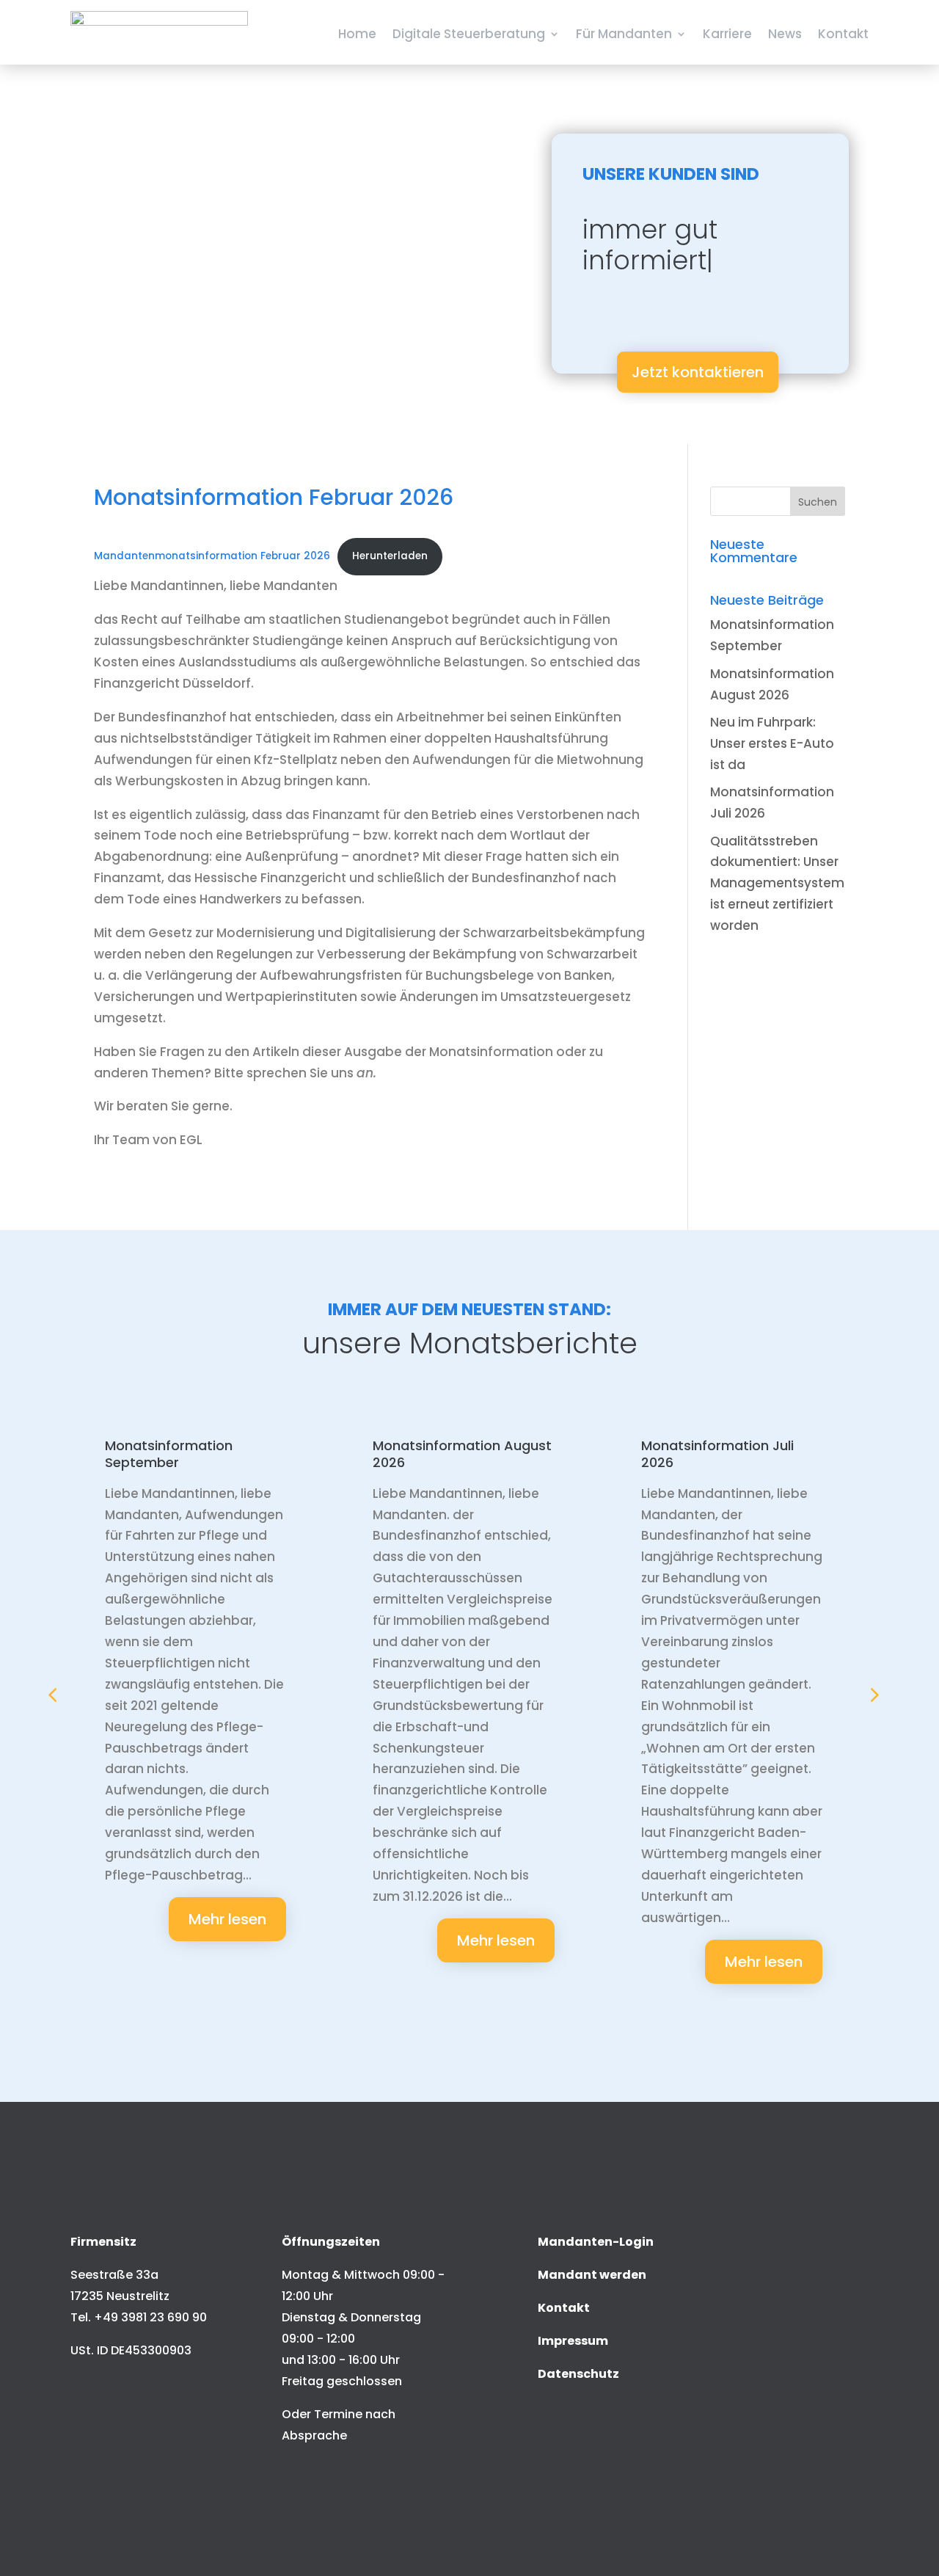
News (785, 34)
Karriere (727, 34)
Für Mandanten (624, 34)
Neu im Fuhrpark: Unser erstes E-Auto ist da (772, 743)
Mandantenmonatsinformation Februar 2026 (212, 556)
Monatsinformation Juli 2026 (717, 1454)
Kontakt (843, 34)
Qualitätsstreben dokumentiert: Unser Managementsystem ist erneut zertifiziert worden (777, 884)
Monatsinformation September (169, 1454)
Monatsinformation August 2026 (462, 1454)
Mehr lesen (227, 1919)
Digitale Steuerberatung (469, 34)
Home (357, 34)
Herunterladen (390, 556)
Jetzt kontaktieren (698, 372)
